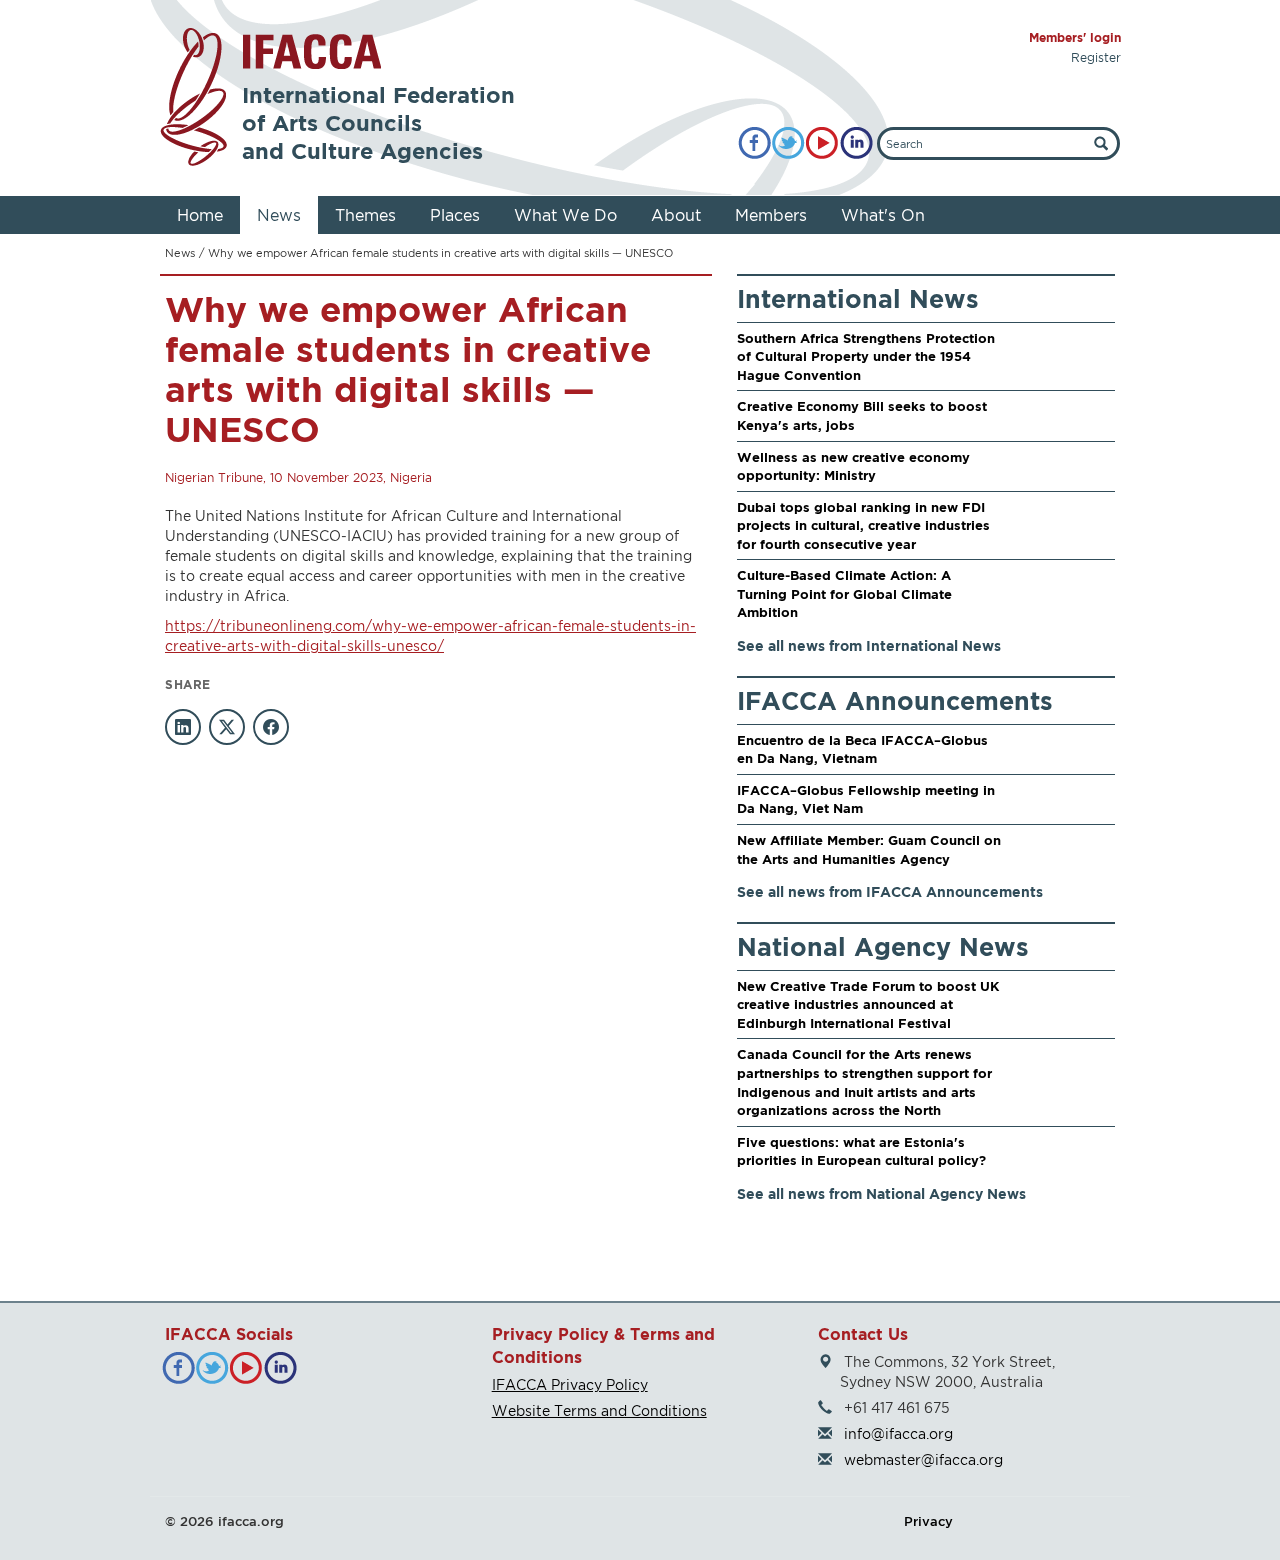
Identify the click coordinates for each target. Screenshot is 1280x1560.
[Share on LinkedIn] (183, 727)
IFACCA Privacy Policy (570, 1384)
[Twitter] (788, 143)
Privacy (928, 1521)
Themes (365, 215)
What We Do (565, 215)
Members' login (1075, 37)
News (279, 215)
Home (200, 215)
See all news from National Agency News (881, 1193)
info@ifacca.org (898, 1433)
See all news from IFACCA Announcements (890, 891)
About (676, 215)
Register (1096, 57)
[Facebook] (754, 143)
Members (771, 215)
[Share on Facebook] (271, 727)
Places (455, 215)
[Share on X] (227, 727)
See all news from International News (869, 645)
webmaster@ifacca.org (923, 1459)
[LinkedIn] (856, 143)
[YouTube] (822, 143)
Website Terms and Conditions (599, 1410)
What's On (883, 215)
